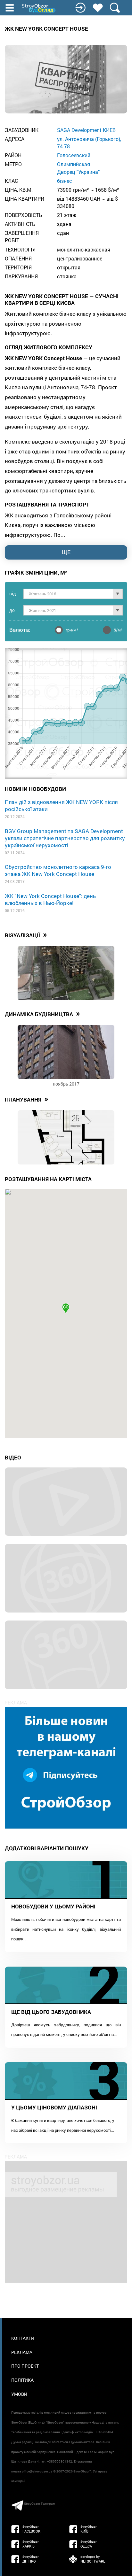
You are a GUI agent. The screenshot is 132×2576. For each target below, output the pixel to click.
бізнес (65, 181)
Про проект (25, 2366)
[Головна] (39, 8)
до (12, 610)
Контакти (23, 2338)
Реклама (22, 2352)
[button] (66, 1308)
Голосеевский (74, 155)
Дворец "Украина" (78, 172)
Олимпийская (74, 164)
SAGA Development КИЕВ (86, 130)
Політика (22, 2380)
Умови (19, 2394)
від (13, 594)
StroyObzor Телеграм (40, 2504)
